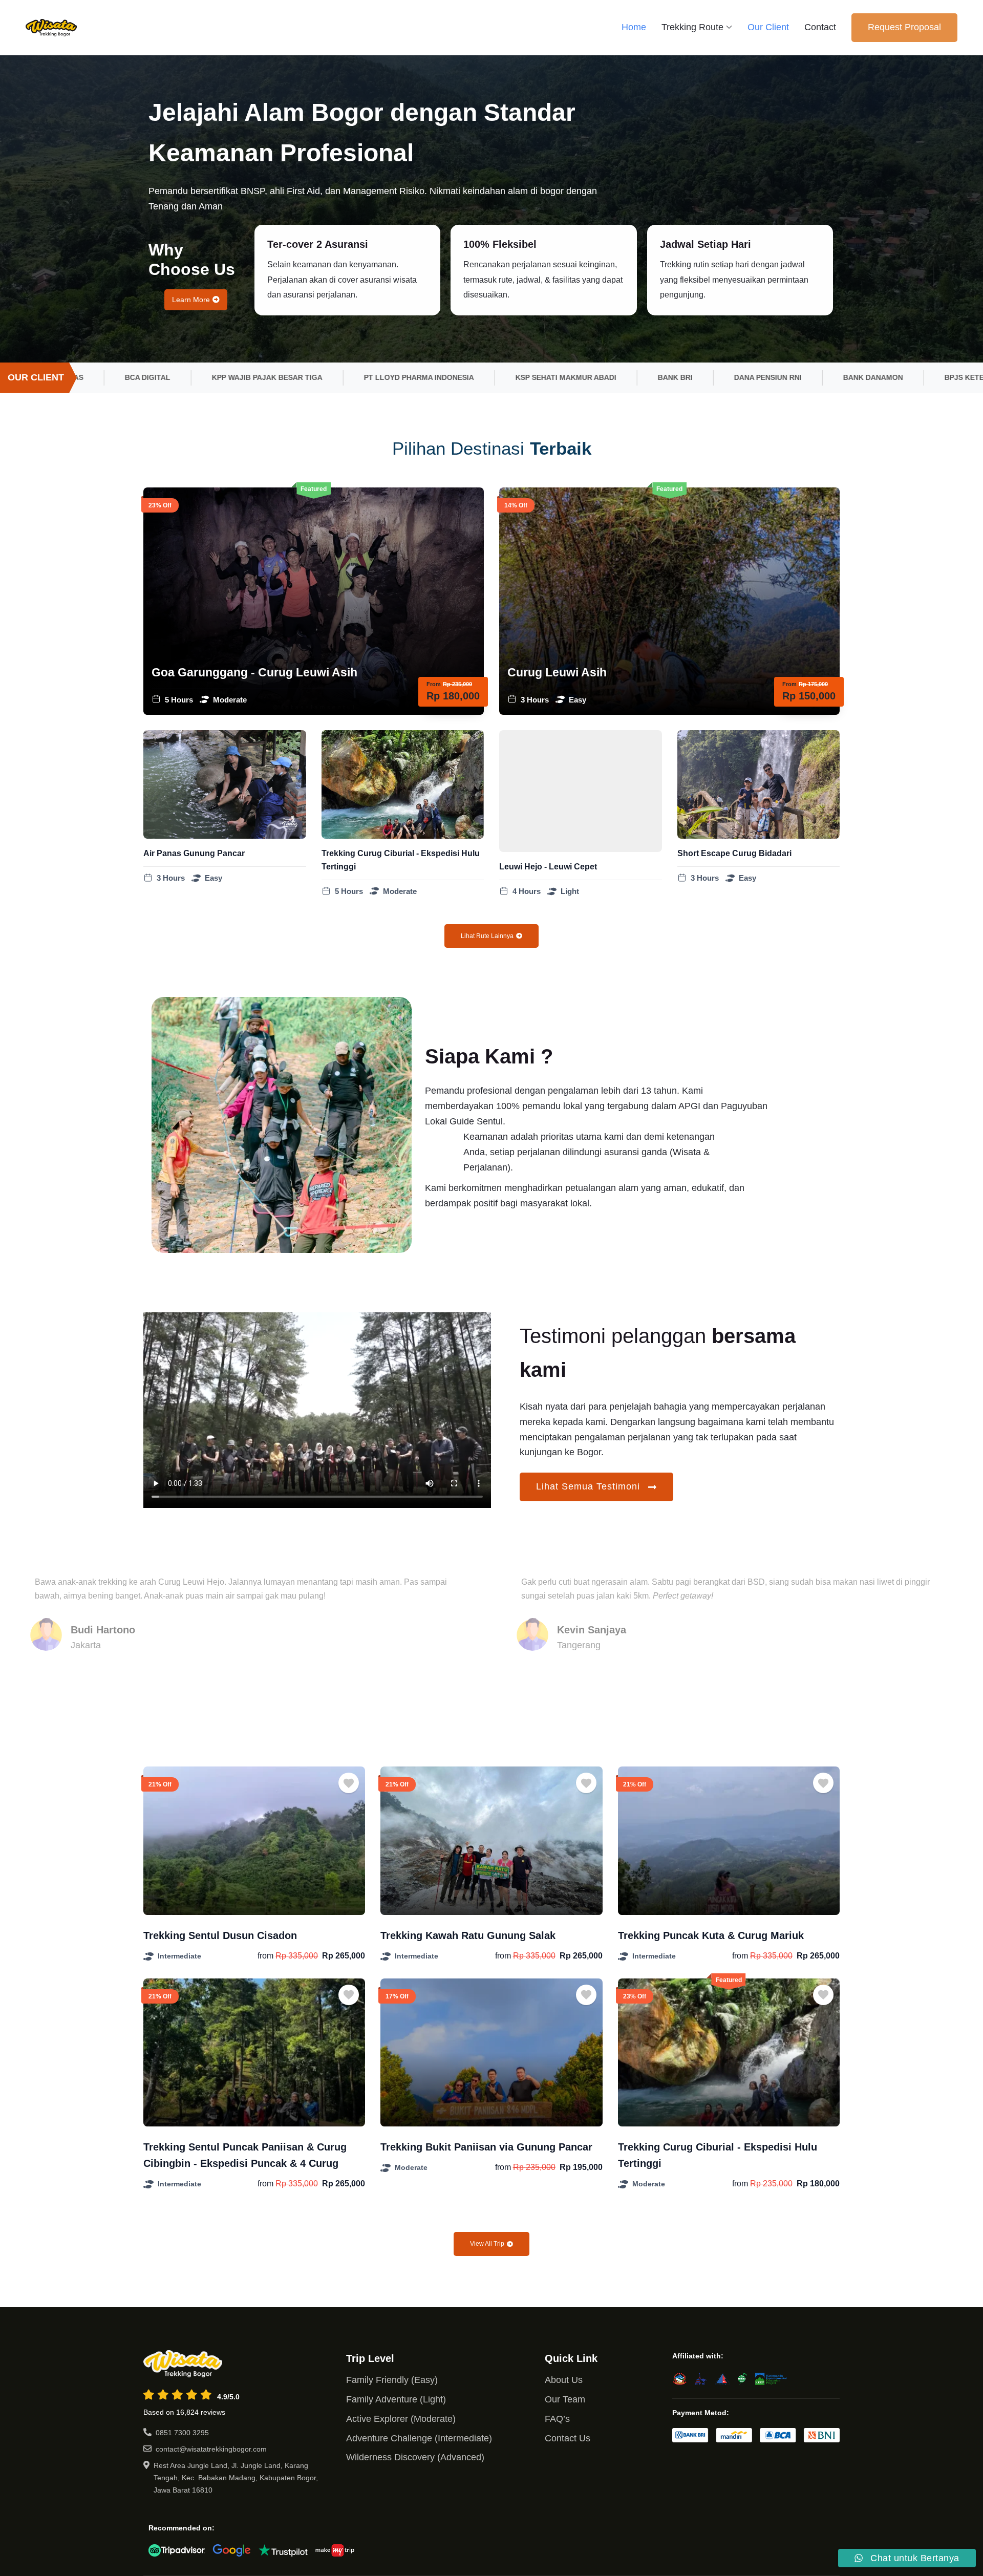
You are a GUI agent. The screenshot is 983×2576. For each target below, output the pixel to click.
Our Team (565, 2399)
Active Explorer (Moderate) (401, 2419)
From (434, 684)
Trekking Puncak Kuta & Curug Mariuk (711, 1935)
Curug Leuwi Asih (557, 672)
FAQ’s (557, 2419)
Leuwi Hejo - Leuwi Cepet (548, 867)
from (265, 1956)
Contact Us (568, 2438)
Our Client (768, 27)
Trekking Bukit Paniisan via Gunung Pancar (486, 2147)
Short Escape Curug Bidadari (734, 853)
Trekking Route (692, 27)
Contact (820, 27)
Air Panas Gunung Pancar (194, 853)
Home (634, 27)
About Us (564, 2380)
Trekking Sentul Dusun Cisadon (220, 1935)
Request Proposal (904, 27)
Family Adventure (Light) (396, 2399)
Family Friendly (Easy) (392, 2380)
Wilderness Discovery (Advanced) (415, 2457)
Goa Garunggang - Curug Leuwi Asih (254, 672)
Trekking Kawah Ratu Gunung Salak (468, 1935)
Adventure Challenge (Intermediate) (419, 2438)
